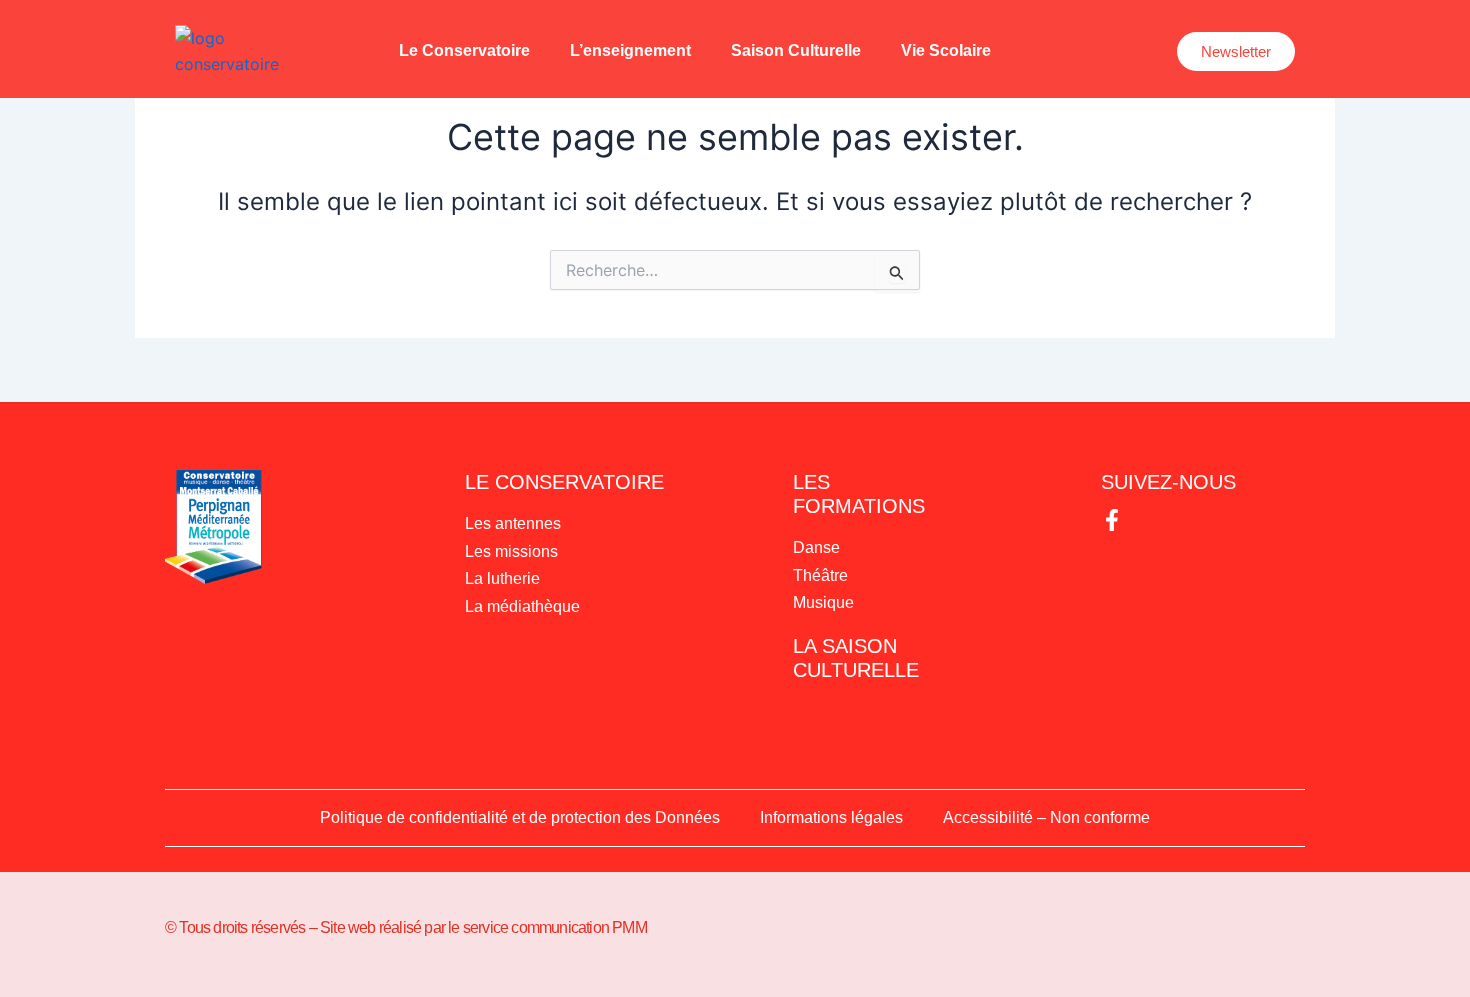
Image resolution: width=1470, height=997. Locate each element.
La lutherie (502, 578)
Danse (816, 547)
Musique (823, 602)
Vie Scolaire (946, 50)
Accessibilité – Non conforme (1046, 817)
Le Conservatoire (464, 50)
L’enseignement (630, 50)
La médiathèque (522, 606)
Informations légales (831, 817)
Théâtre (820, 575)
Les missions (511, 551)
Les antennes (513, 523)
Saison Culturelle (796, 50)
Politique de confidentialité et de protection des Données (520, 817)
